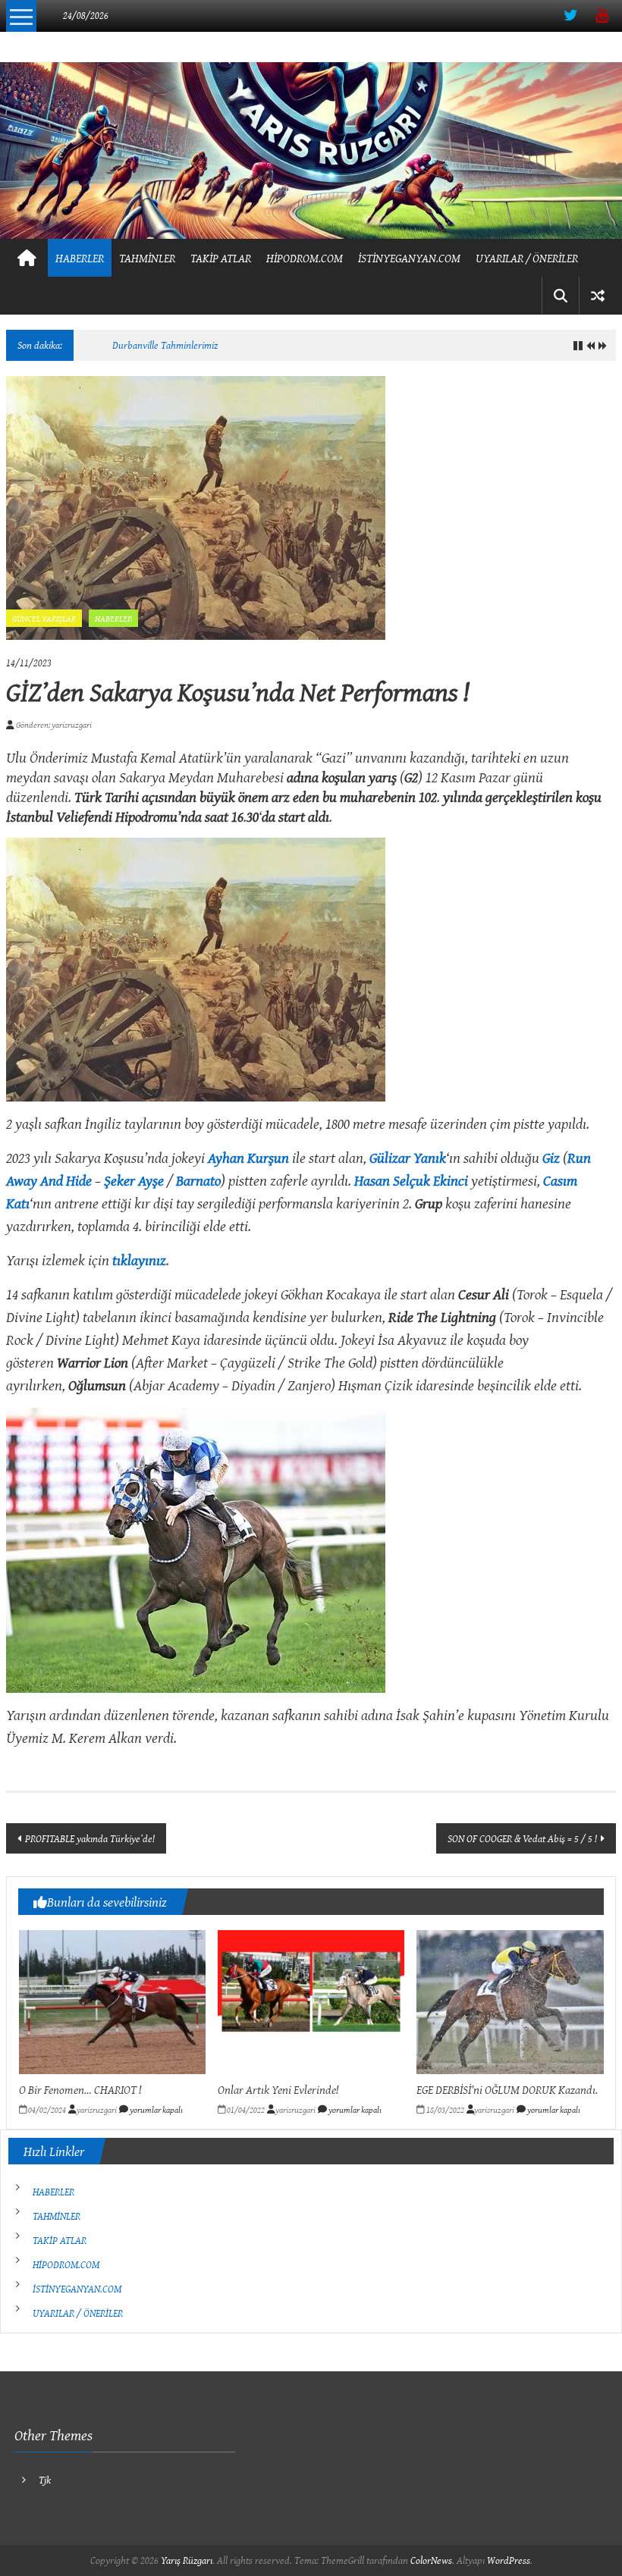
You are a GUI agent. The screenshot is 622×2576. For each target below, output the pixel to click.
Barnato (198, 1180)
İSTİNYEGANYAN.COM (409, 258)
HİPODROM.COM (305, 258)
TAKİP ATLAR (221, 258)
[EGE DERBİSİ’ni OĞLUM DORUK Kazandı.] (510, 2001)
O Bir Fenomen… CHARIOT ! (80, 2089)
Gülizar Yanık (408, 1157)
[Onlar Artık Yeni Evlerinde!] (311, 2001)
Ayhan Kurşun (248, 1157)
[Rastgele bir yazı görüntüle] (598, 295)
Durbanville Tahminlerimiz (165, 345)
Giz (551, 1157)
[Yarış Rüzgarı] (311, 150)
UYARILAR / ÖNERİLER (527, 258)
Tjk (45, 2480)
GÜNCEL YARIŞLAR (44, 618)
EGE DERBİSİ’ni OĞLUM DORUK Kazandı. (507, 2089)
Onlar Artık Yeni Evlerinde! (278, 2089)
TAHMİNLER (147, 258)
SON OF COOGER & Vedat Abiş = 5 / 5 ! (522, 1838)
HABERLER (80, 258)
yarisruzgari (97, 2109)
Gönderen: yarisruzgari (53, 724)
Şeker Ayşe (134, 1180)
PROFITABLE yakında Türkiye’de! (90, 1838)
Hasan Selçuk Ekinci (411, 1180)
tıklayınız (139, 1260)
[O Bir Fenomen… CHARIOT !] (113, 2001)
